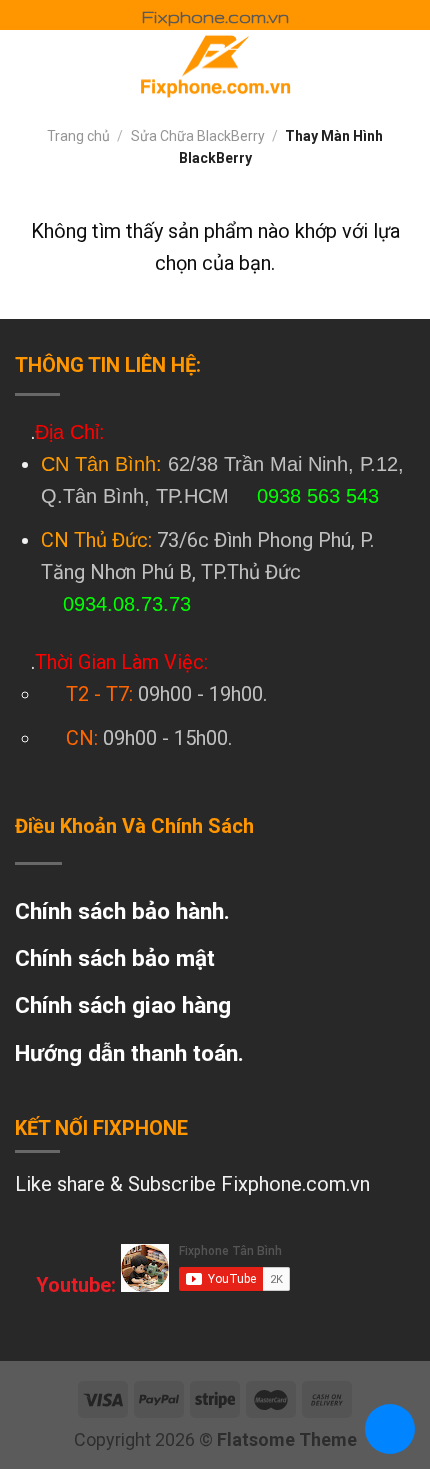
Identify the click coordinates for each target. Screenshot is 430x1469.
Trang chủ (78, 136)
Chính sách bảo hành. (122, 911)
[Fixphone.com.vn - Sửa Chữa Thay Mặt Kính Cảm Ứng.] (215, 65)
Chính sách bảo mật (115, 958)
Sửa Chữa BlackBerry (198, 136)
